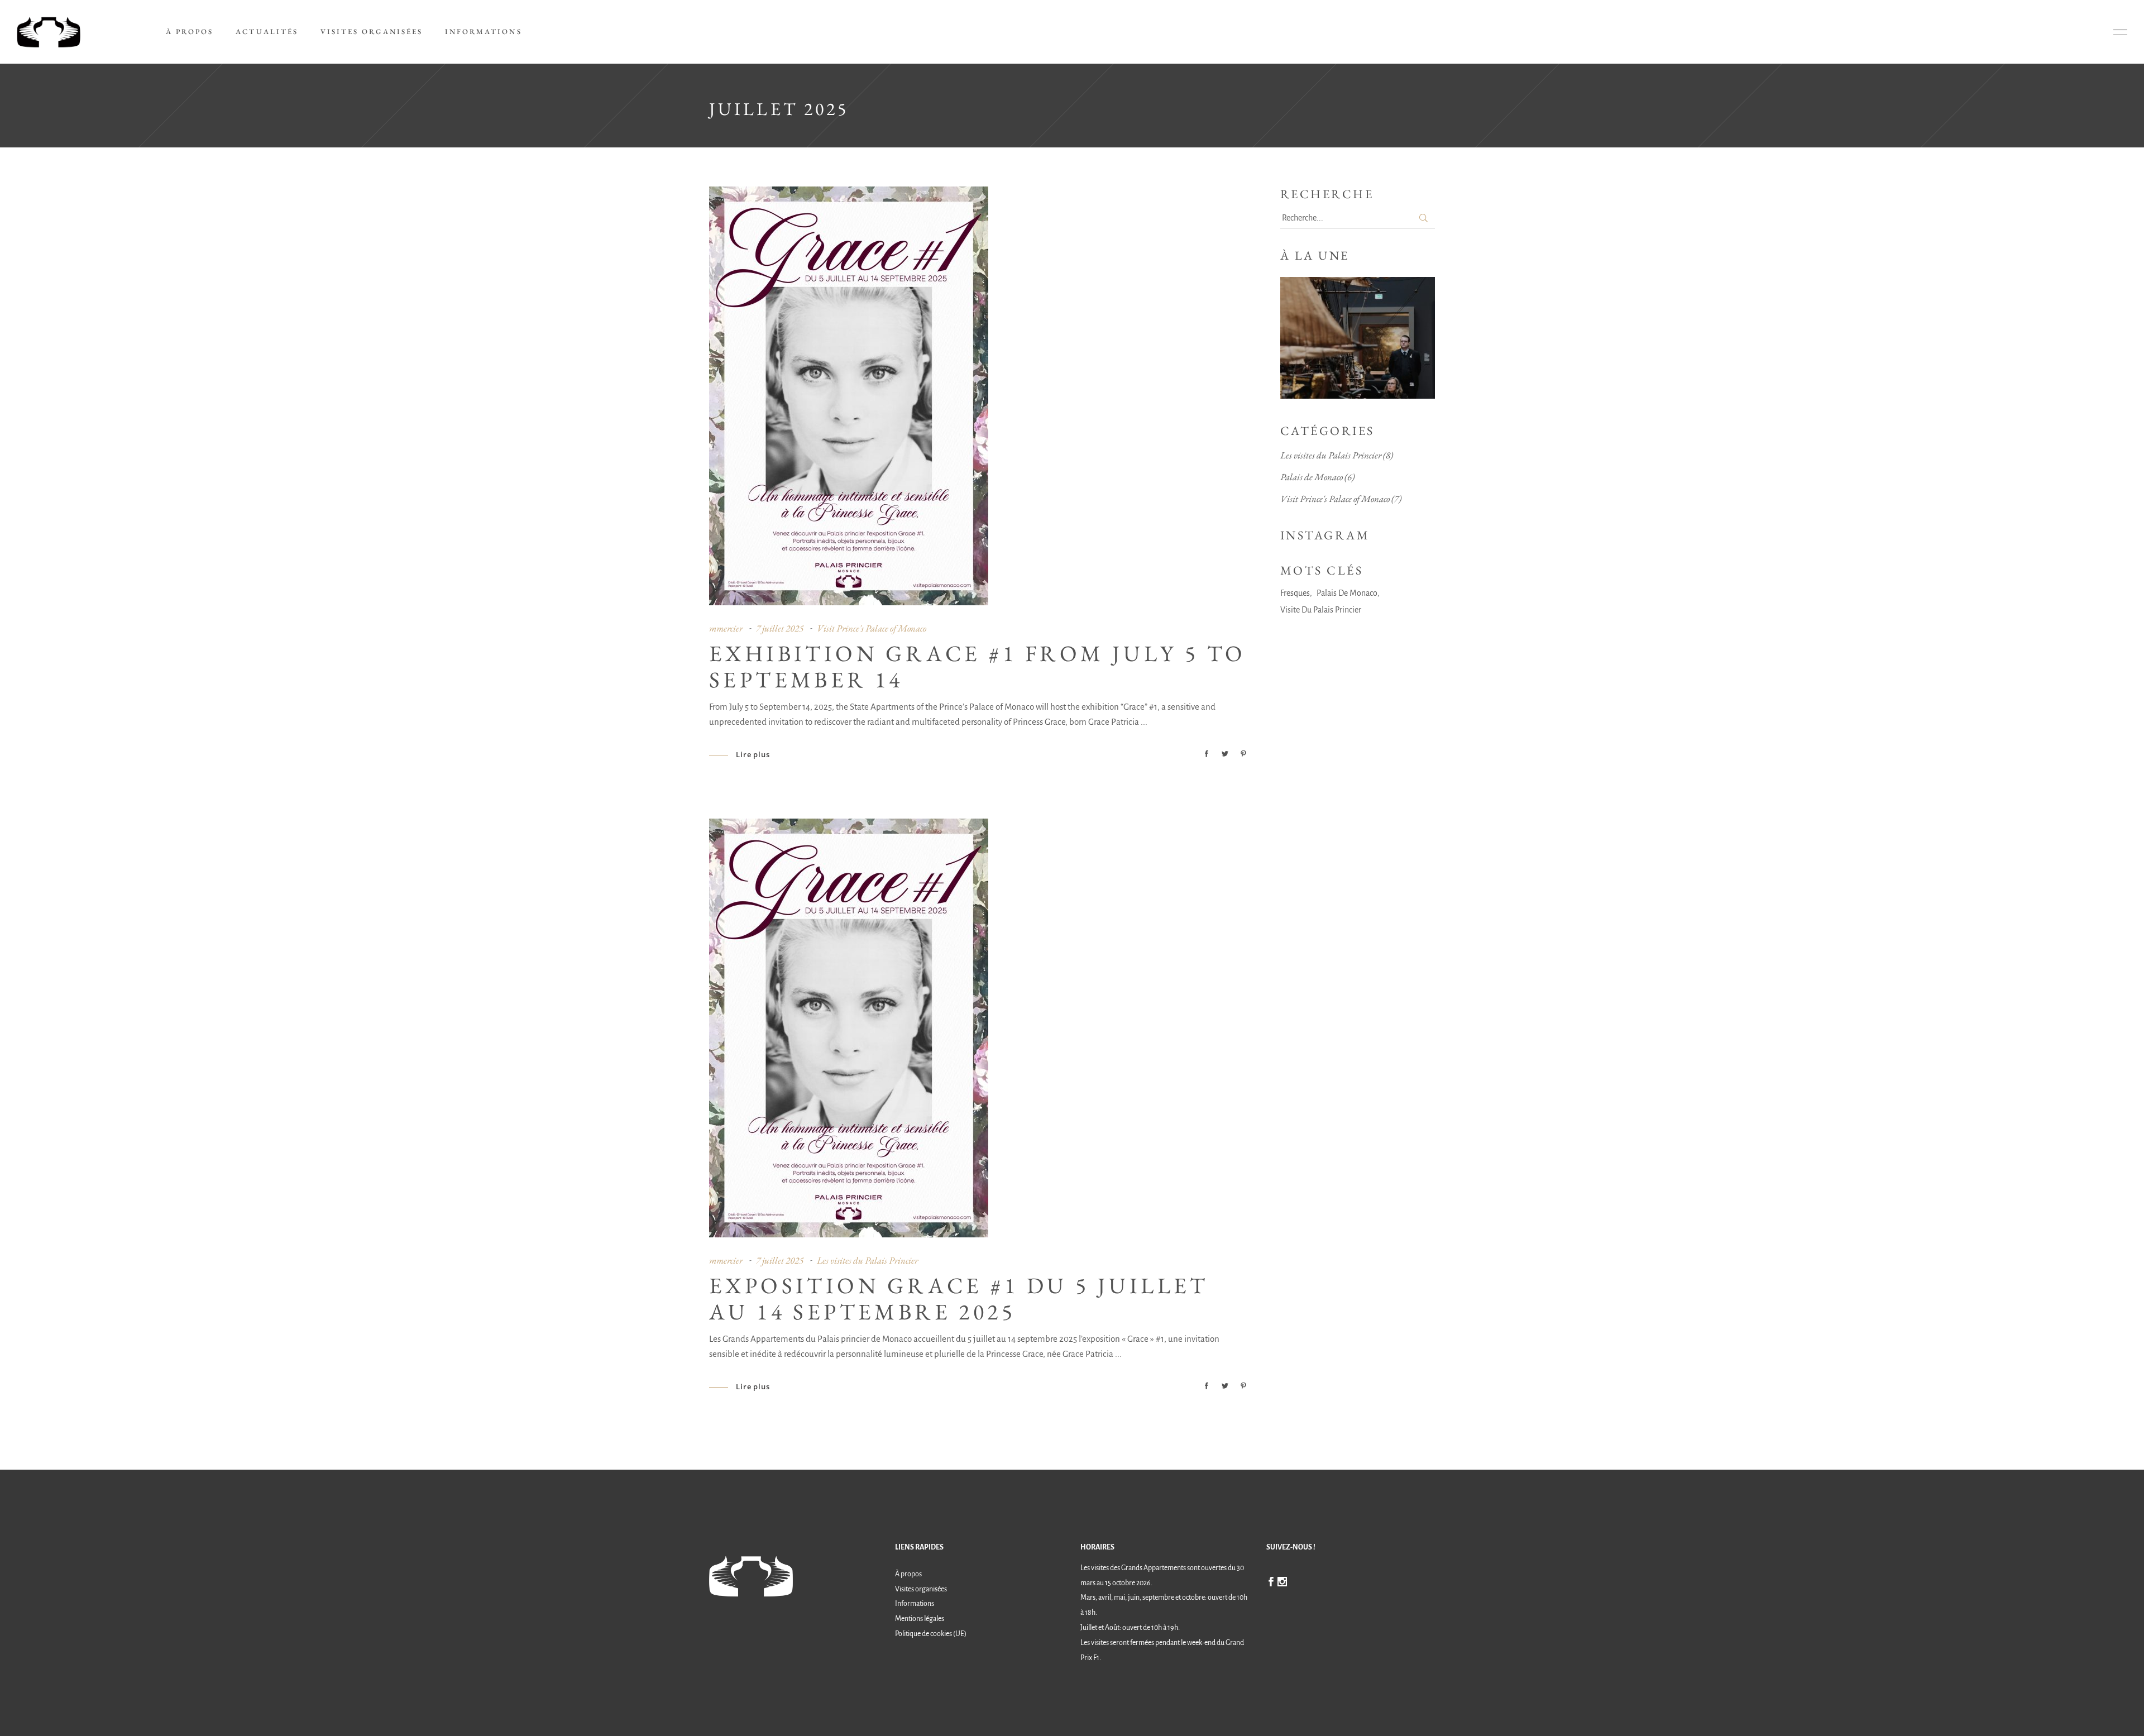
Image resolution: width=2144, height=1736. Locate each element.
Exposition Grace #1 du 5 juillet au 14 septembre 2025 (959, 1299)
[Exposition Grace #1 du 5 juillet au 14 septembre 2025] (849, 1028)
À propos (908, 1574)
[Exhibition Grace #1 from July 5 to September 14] (849, 396)
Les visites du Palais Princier (867, 1260)
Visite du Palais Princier (1321, 610)
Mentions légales (920, 1619)
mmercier (726, 628)
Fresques (1295, 593)
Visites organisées (921, 1589)
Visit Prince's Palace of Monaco (872, 628)
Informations (915, 1604)
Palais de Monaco (1312, 477)
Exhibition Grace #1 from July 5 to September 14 (978, 666)
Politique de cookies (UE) (931, 1634)
